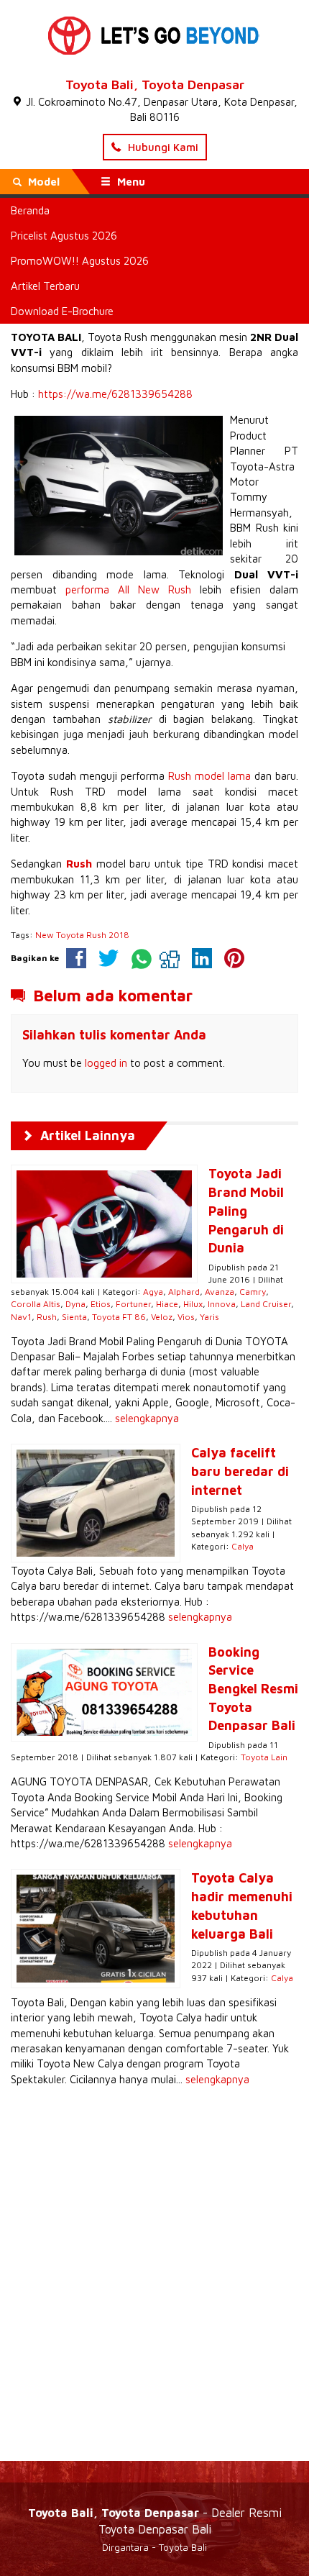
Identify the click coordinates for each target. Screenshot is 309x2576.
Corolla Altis (36, 1304)
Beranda (30, 210)
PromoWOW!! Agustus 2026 (80, 261)
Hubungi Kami (162, 147)
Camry (253, 1292)
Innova (222, 1304)
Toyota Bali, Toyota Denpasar (155, 85)
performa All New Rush (128, 590)
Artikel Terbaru (45, 286)
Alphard (184, 1292)
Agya (153, 1292)
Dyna (75, 1304)
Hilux (193, 1304)
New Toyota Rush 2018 (82, 935)
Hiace (167, 1304)
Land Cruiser (266, 1304)
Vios (186, 1317)
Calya (243, 1546)
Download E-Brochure (62, 311)
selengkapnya (147, 1418)
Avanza (220, 1292)
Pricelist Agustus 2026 (64, 236)
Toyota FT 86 (119, 1317)
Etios (101, 1304)
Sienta (74, 1317)
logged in (106, 1063)
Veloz (162, 1317)
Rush (47, 1317)
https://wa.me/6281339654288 (115, 394)
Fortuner (133, 1304)
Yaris (209, 1317)
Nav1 (21, 1317)
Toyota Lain (264, 1757)
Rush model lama (209, 776)
